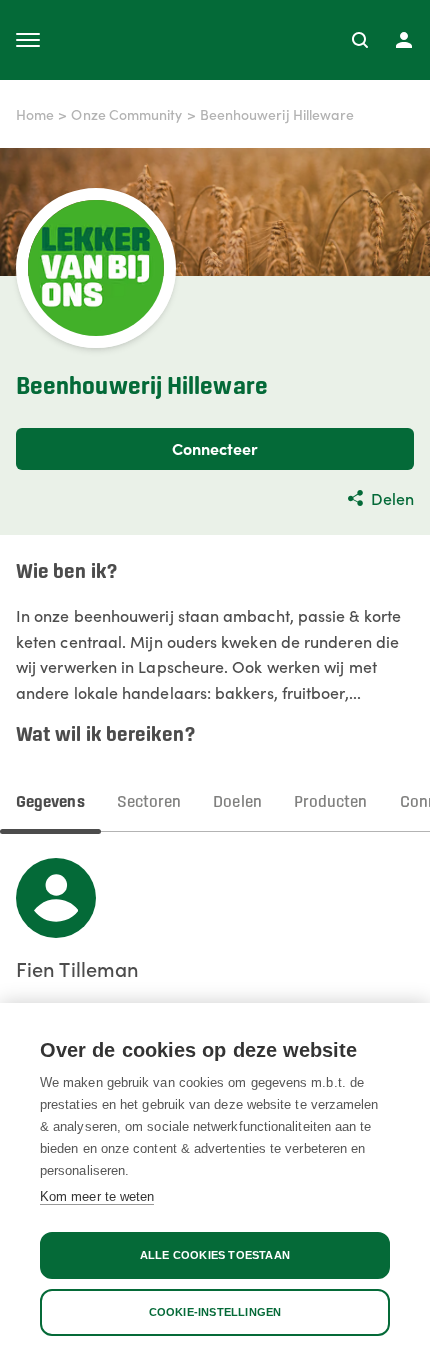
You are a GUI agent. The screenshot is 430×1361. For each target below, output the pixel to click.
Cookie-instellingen (215, 1312)
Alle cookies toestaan (215, 1255)
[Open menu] (28, 40)
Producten (331, 802)
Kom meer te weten (97, 1196)
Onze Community (126, 114)
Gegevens (50, 802)
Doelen (237, 802)
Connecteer (215, 448)
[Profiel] (404, 40)
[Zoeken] (360, 40)
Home (35, 114)
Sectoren (149, 802)
